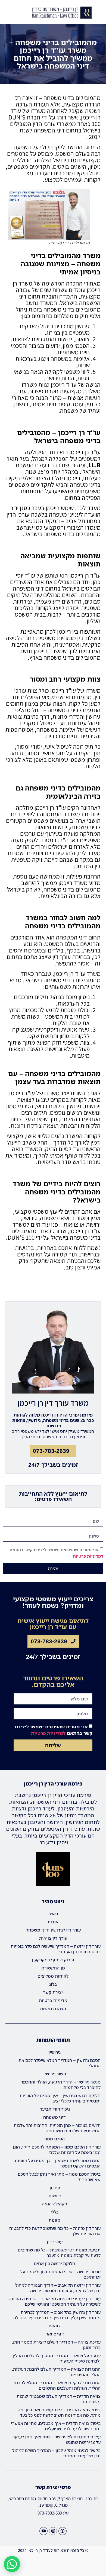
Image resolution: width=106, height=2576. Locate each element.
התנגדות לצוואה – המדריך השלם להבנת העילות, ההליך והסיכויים (56, 2372)
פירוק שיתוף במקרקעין (53, 1960)
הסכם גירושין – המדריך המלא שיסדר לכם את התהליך (60, 2063)
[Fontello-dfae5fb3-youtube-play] (43, 2531)
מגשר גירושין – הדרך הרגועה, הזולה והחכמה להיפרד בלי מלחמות (60, 2085)
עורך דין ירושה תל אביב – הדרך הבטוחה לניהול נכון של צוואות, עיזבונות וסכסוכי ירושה (58, 2288)
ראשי (53, 1914)
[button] (4, 13)
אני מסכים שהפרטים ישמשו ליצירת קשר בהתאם (54, 1730)
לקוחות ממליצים (53, 1976)
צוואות (54, 2326)
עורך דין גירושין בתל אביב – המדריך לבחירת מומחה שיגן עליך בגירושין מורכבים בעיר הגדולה (57, 2315)
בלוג (53, 1984)
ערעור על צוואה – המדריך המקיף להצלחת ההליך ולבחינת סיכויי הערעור (56, 2358)
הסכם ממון (54, 2139)
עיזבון (55, 2188)
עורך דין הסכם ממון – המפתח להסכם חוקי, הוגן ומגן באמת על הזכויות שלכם (57, 2150)
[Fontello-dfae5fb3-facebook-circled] (63, 2531)
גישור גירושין (55, 2074)
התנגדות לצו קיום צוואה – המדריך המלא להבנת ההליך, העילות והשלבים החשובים (57, 2385)
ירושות (55, 2196)
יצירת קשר (53, 1992)
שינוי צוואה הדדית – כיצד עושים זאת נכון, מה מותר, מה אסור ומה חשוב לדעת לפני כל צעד (59, 2412)
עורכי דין (55, 2242)
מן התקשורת (53, 1968)
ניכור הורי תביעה (55, 2109)
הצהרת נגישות (53, 2008)
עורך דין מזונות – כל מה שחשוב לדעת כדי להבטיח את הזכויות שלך (55, 2231)
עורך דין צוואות (53, 1938)
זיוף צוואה (55, 2334)
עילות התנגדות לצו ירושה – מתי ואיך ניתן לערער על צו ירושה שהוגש (57, 2439)
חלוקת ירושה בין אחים (54, 2263)
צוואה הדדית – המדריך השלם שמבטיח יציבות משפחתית (59, 2399)
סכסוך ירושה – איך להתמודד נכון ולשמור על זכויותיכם (60, 2274)
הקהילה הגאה (54, 2204)
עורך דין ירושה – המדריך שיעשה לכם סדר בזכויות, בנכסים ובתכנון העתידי (55, 1949)
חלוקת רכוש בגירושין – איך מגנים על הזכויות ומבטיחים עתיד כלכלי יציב (60, 2098)
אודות (53, 1922)
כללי (54, 2212)
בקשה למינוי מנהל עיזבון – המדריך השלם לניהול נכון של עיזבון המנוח (56, 2453)
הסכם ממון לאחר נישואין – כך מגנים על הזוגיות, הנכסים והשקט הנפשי (57, 2163)
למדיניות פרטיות (88, 1556)
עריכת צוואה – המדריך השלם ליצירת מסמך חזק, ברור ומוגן (56, 2345)
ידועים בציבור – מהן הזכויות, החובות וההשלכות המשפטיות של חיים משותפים (57, 2128)
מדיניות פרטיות (53, 2000)
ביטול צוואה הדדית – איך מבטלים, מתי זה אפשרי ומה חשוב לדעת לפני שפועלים (56, 2426)
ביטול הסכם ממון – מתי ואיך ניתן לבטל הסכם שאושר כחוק (59, 2177)
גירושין (54, 2052)
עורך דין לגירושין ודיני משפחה (53, 1930)
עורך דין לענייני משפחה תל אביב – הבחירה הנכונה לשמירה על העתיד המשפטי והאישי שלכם (55, 2301)
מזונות (54, 2220)
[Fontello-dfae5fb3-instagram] (53, 2531)
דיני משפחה (54, 2117)
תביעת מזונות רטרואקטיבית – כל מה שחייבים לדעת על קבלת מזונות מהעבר (59, 2253)
